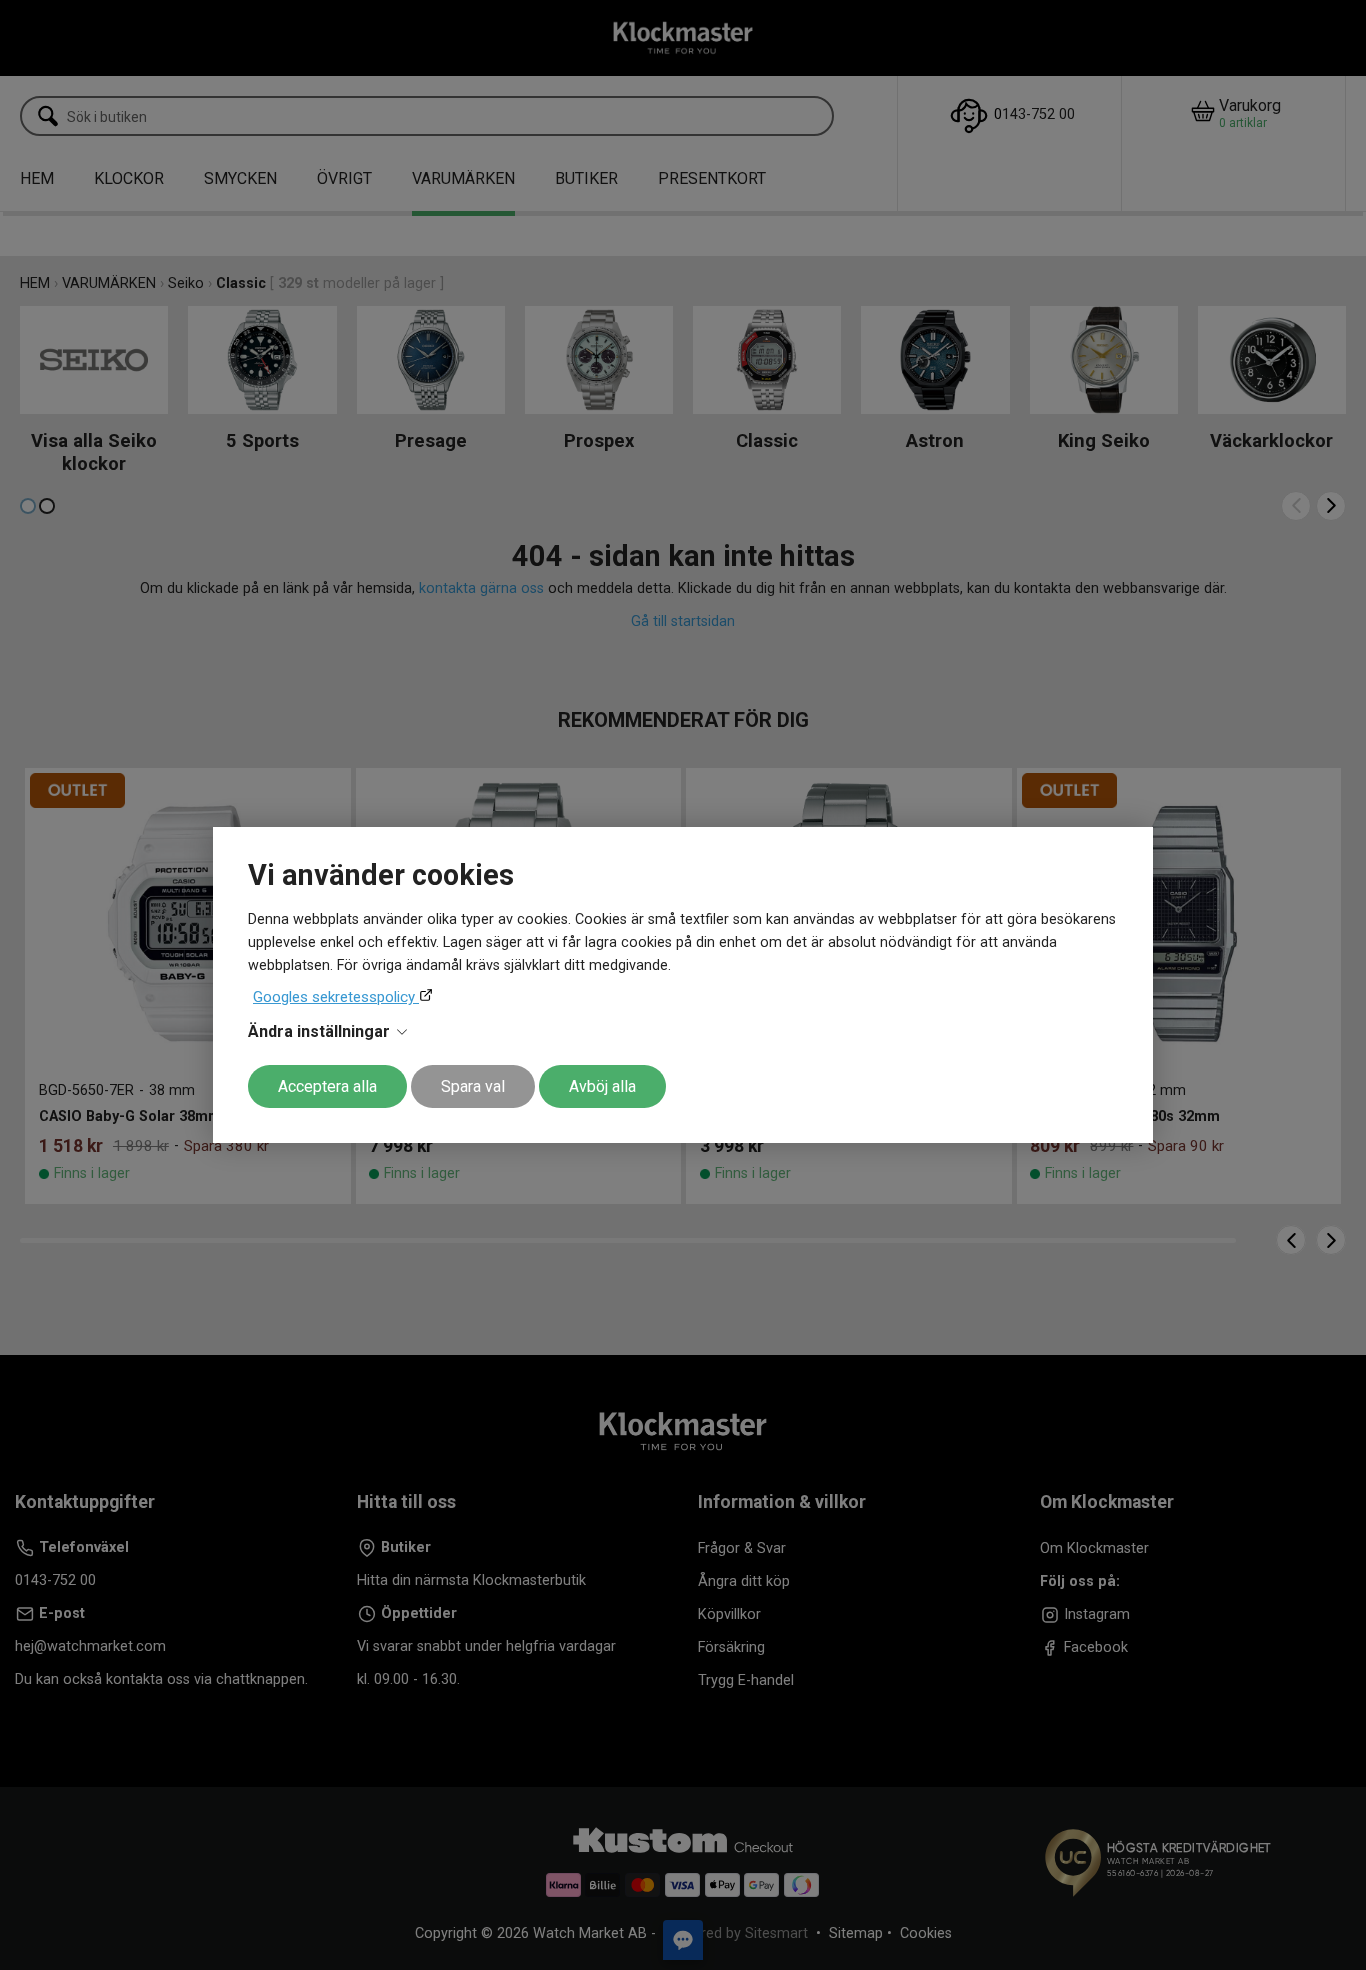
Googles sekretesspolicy (336, 997)
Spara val (473, 1086)
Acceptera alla (327, 1086)
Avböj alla (602, 1086)
